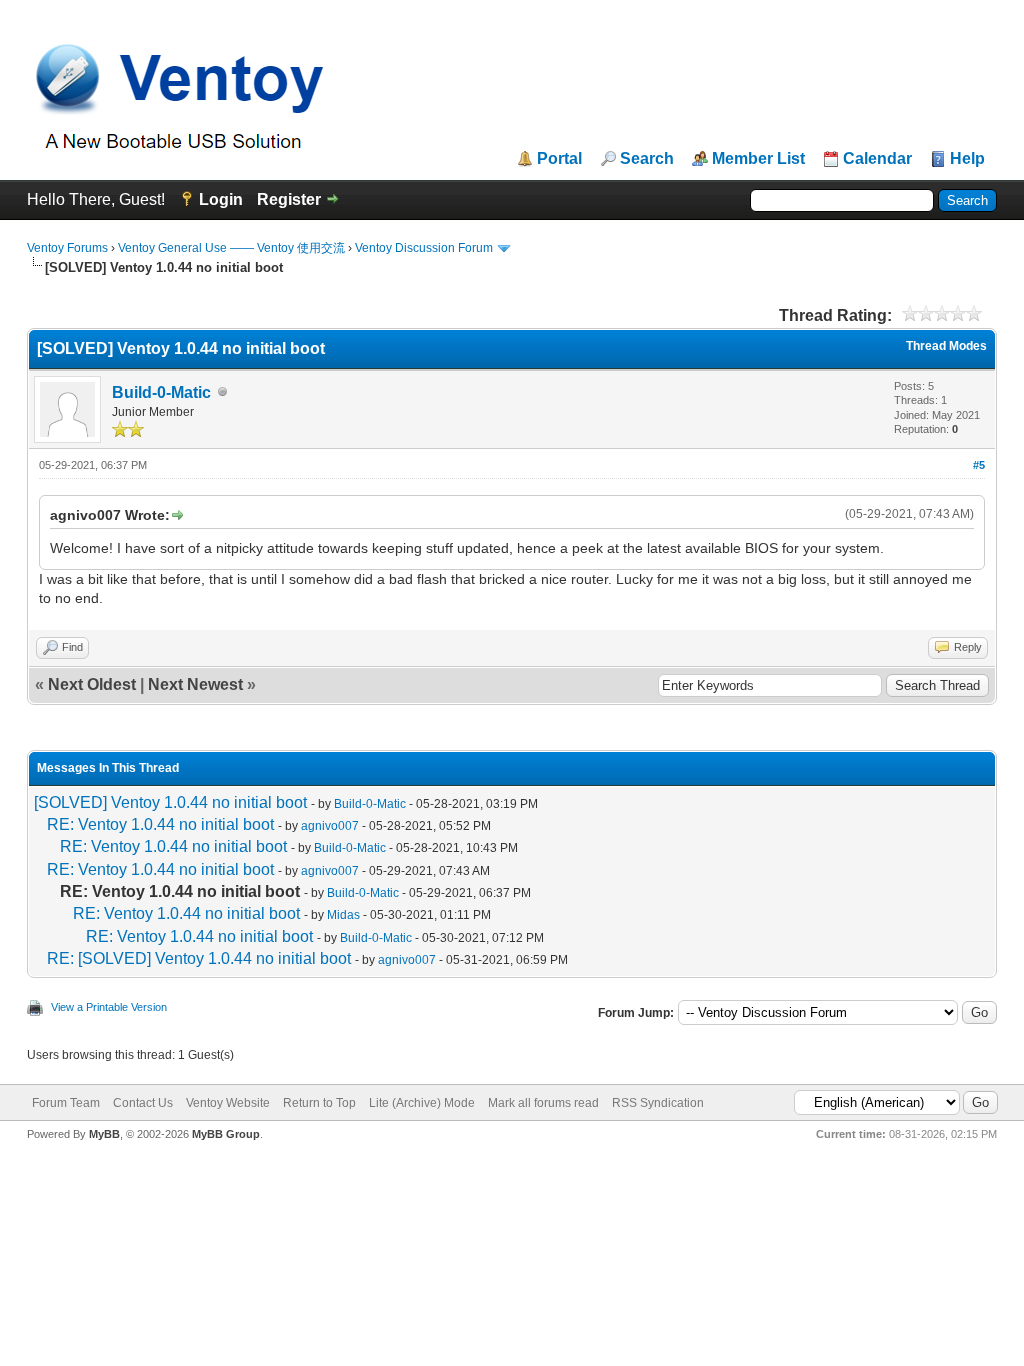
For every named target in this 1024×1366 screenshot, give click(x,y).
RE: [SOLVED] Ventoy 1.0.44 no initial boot (199, 958)
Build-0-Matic (161, 392)
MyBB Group (226, 1134)
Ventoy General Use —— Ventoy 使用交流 (231, 248)
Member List (758, 159)
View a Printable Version (109, 1007)
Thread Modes (946, 346)
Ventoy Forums (67, 248)
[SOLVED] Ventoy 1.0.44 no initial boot (170, 802)
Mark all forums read (543, 1103)
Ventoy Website (228, 1103)
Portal (559, 159)
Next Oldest (92, 684)
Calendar (877, 159)
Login (221, 199)
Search (647, 159)
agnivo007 (330, 826)
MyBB (104, 1134)
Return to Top (319, 1103)
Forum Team (66, 1103)
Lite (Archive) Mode (422, 1103)
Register (289, 199)
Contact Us (143, 1103)
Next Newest (195, 684)
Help (967, 159)
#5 (979, 465)
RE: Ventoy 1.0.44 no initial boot (160, 824)
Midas (343, 915)
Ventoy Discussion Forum (424, 248)
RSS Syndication (658, 1103)
